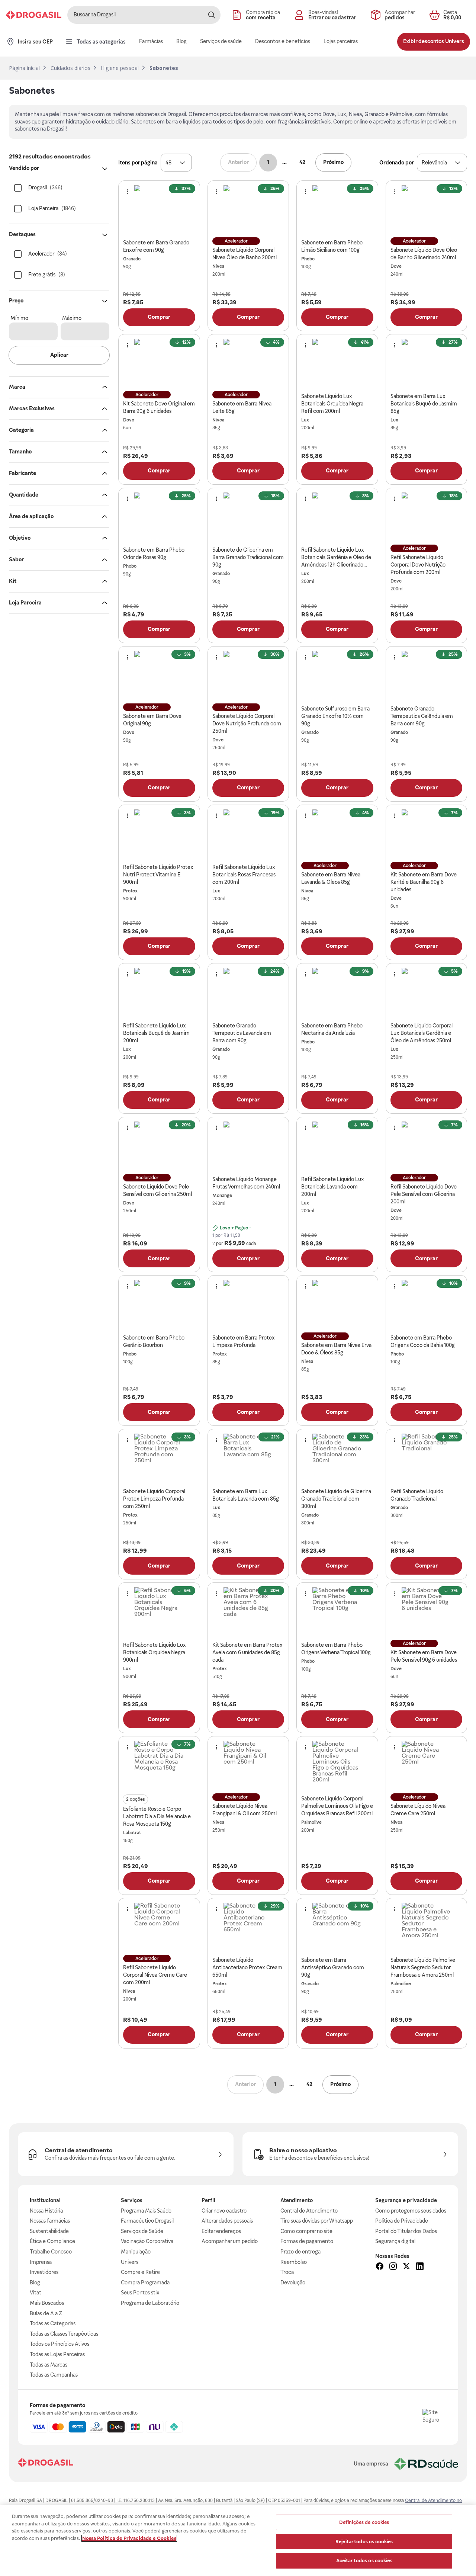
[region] (238, 2541)
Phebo (308, 259)
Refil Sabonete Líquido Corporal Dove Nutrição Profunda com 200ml (418, 565)
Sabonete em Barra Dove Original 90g (152, 720)
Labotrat (132, 1833)
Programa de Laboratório (150, 2303)
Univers (130, 2262)
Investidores (44, 2272)
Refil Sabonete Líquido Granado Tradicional (417, 1495)
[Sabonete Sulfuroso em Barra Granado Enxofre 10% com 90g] (337, 676)
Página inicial (24, 68)
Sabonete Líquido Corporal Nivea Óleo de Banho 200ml (245, 254)
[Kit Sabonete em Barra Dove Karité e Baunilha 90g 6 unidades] (426, 834)
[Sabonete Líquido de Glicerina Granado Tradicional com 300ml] (337, 1458)
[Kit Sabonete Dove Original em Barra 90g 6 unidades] (159, 364)
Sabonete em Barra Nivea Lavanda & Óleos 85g (331, 878)
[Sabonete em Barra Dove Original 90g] (159, 676)
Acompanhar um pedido (230, 2241)
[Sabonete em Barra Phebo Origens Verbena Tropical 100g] (337, 1612)
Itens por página (138, 163)
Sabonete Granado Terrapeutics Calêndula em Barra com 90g (422, 716)
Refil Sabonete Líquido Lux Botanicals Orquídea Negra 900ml (155, 1652)
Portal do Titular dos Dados (406, 2231)
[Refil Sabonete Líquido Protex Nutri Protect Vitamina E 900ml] (159, 834)
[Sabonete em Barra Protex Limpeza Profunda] (248, 1305)
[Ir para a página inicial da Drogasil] (34, 15)
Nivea (218, 266)
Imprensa (41, 2262)
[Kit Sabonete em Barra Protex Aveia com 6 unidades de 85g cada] (248, 1612)
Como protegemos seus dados (411, 2211)
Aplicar (59, 355)
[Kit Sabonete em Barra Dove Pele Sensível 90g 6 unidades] (426, 1612)
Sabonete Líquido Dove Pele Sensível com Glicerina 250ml (157, 1190)
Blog (35, 2283)
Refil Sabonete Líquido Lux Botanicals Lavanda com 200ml (333, 1187)
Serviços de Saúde (142, 2231)
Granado (132, 259)
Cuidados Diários (70, 68)
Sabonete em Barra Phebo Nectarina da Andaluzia (332, 1029)
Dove (396, 266)
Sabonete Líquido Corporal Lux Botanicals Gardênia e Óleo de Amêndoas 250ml (422, 1033)
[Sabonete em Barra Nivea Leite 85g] (248, 364)
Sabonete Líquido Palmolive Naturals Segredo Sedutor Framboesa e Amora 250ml (423, 1967)
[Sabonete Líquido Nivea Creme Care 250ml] (426, 1766)
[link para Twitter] (406, 2267)
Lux (305, 420)
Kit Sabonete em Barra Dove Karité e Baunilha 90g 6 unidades (424, 882)
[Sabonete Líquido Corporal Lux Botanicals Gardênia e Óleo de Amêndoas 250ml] (426, 993)
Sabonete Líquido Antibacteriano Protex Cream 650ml (247, 1967)
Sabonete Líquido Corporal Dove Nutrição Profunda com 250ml (247, 724)
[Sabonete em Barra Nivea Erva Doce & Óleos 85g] (337, 1305)
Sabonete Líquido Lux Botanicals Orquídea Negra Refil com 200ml (332, 404)
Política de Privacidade (402, 2221)
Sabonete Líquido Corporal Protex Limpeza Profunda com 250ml (154, 1499)
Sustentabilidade (49, 2231)
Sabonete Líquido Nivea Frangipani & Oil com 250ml (245, 1810)
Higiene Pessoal (120, 68)
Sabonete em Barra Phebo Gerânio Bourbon (154, 1341)
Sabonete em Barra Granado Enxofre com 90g (156, 246)
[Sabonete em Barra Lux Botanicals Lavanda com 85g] (248, 1458)
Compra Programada (145, 2283)
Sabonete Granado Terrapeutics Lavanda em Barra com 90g (242, 1033)
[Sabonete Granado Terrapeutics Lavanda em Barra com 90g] (248, 993)
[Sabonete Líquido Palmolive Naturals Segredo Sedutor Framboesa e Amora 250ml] (426, 1927)
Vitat (36, 2293)
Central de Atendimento (309, 2211)
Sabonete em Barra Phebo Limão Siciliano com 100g (332, 246)
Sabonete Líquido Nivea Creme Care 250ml (418, 1810)
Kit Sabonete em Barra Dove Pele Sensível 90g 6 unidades (424, 1656)
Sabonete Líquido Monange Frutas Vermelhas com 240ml (246, 1183)
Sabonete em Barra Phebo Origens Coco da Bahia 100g (423, 1341)
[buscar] (212, 15)
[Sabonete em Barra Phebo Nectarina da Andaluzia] (337, 993)
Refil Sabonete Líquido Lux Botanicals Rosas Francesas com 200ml (244, 875)
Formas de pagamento (307, 2241)
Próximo (333, 162)
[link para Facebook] (380, 2267)
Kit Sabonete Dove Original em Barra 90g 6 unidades (159, 407)
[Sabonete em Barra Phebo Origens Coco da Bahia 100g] (426, 1305)
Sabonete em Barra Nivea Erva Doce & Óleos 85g (336, 1349)
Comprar (159, 317)
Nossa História (46, 2211)
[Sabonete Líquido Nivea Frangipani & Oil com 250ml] (248, 1766)
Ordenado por (397, 163)
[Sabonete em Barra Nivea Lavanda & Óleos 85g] (337, 834)
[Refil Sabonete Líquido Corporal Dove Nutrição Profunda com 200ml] (426, 517)
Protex (130, 891)
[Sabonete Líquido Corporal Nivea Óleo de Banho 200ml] (248, 210)
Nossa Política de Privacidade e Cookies (129, 2538)
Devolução (293, 2283)
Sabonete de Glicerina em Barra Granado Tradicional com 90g (248, 557)
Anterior (238, 162)
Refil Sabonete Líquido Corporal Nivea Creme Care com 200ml (155, 1975)
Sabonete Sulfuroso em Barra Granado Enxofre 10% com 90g (335, 716)
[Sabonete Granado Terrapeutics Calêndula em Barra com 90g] (426, 676)
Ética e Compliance (52, 2241)
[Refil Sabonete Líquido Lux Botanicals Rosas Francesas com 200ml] (248, 834)
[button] (176, 163)
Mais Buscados (47, 2303)
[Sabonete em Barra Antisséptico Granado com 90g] (337, 1927)
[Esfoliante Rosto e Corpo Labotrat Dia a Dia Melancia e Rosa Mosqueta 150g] (159, 1766)
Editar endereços (221, 2231)
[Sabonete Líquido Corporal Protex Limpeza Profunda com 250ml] (159, 1458)
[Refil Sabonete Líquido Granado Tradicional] (426, 1458)
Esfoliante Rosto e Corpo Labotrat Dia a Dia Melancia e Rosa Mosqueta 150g (157, 1816)
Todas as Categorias (53, 2323)
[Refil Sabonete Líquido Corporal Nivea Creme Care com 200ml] (159, 1927)
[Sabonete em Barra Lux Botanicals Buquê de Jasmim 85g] (426, 364)
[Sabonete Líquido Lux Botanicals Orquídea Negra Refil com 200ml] (337, 364)
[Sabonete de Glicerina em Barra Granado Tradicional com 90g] (248, 517)
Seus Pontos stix (140, 2293)
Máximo (72, 318)
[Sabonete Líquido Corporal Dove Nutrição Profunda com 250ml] (248, 676)
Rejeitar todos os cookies (364, 2542)
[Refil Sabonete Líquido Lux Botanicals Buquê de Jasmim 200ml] (159, 993)
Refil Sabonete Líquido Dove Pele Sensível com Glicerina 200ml (424, 1194)
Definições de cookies (364, 2522)
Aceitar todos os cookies (364, 2561)
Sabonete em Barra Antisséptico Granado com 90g (333, 1967)
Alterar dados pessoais (227, 2221)
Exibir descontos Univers (434, 41)
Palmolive (311, 1822)
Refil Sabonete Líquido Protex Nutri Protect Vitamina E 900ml (158, 875)
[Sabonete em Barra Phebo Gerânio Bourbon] (159, 1305)
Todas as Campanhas (54, 2375)
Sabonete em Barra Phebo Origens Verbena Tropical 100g (336, 1649)
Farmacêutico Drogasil (147, 2221)
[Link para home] (46, 2463)
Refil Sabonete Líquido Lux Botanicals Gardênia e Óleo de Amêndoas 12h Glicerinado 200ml (336, 558)
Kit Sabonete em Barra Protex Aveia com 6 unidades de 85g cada (247, 1652)
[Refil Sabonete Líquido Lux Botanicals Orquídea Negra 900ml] (159, 1612)
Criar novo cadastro (224, 2211)
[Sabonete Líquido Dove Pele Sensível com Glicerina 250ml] (159, 1146)
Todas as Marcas (49, 2365)
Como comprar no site (306, 2231)
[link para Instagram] (393, 2267)
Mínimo (19, 318)
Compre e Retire (140, 2272)
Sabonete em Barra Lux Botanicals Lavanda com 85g (246, 1495)
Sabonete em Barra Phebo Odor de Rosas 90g (154, 554)
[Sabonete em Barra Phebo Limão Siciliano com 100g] (337, 210)
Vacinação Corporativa (147, 2241)
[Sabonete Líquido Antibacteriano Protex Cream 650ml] (248, 1927)
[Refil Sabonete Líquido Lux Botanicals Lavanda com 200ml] (337, 1146)
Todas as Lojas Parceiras (57, 2354)
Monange (222, 1196)
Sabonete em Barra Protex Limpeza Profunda (244, 1341)
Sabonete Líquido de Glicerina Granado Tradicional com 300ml (336, 1499)
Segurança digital (395, 2241)
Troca (287, 2272)
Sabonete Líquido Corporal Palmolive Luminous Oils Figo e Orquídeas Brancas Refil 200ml (337, 1806)
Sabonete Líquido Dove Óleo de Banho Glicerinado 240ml (424, 254)
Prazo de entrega (300, 2252)
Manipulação (136, 2252)
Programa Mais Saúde (146, 2211)
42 (302, 162)
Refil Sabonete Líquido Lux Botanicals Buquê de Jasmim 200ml (156, 1033)
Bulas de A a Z (46, 2313)
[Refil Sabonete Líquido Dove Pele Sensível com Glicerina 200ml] (426, 1146)
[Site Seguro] (434, 2421)
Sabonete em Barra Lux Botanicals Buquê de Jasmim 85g (424, 404)
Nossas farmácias (50, 2221)
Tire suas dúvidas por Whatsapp (317, 2221)
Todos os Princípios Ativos (59, 2344)
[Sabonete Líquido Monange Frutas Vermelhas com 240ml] (248, 1146)
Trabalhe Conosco (51, 2252)
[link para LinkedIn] (420, 2267)
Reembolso (294, 2262)
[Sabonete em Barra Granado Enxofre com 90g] (159, 210)
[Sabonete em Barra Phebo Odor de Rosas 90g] (159, 517)
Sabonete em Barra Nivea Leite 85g (242, 407)
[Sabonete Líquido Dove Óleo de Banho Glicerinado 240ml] (426, 210)
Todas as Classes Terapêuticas (64, 2334)
